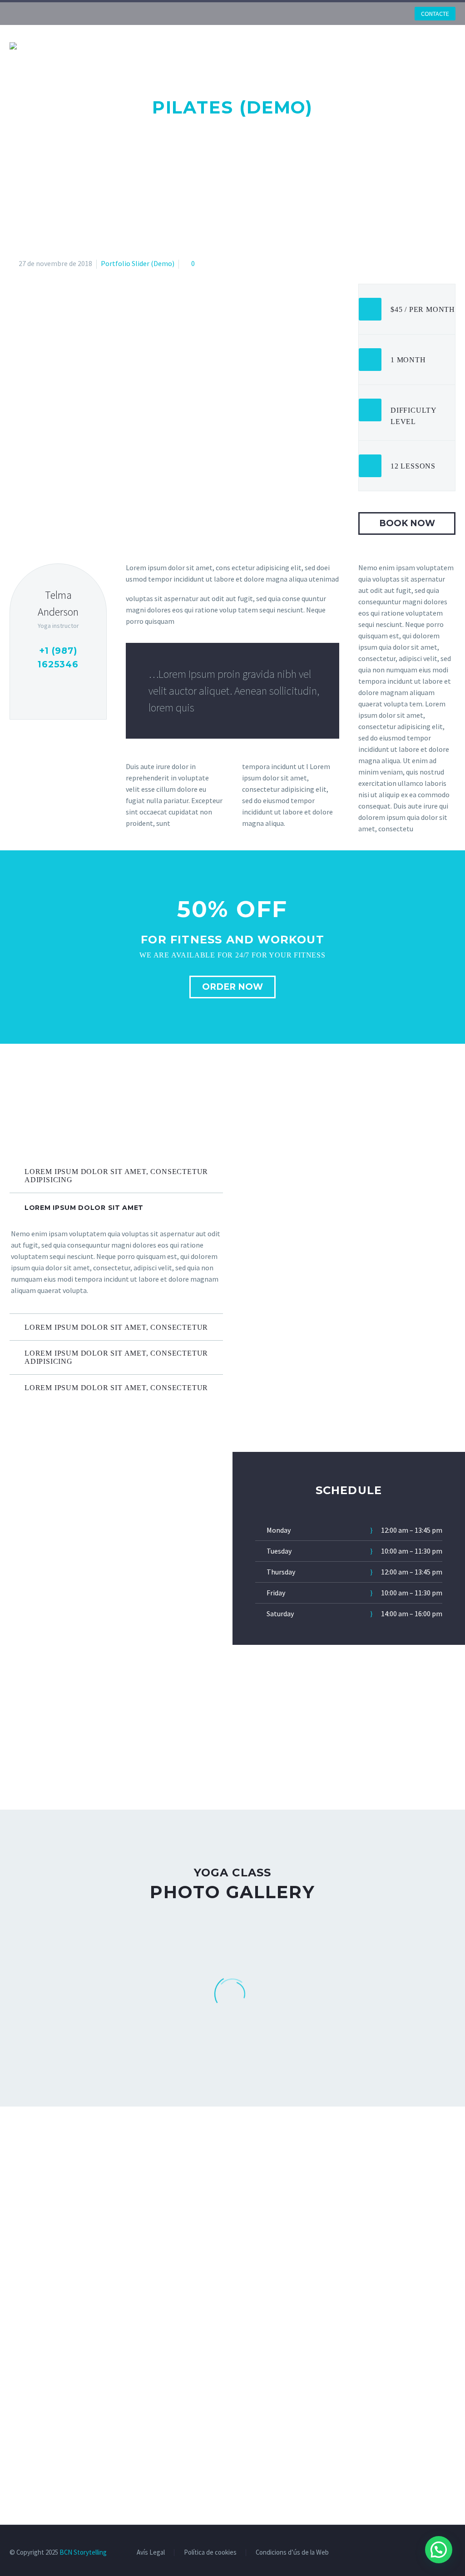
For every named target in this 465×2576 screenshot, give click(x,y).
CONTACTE (435, 14)
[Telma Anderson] (58, 642)
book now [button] (407, 523)
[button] (439, 2550)
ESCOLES (162, 45)
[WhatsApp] (378, 14)
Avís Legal (151, 2553)
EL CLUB (115, 45)
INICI (76, 45)
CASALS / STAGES (359, 45)
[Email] (58, 691)
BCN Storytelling (83, 2552)
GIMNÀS (208, 45)
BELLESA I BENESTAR (275, 45)
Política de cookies (210, 2553)
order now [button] (232, 987)
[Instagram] (365, 14)
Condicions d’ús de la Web (292, 2553)
